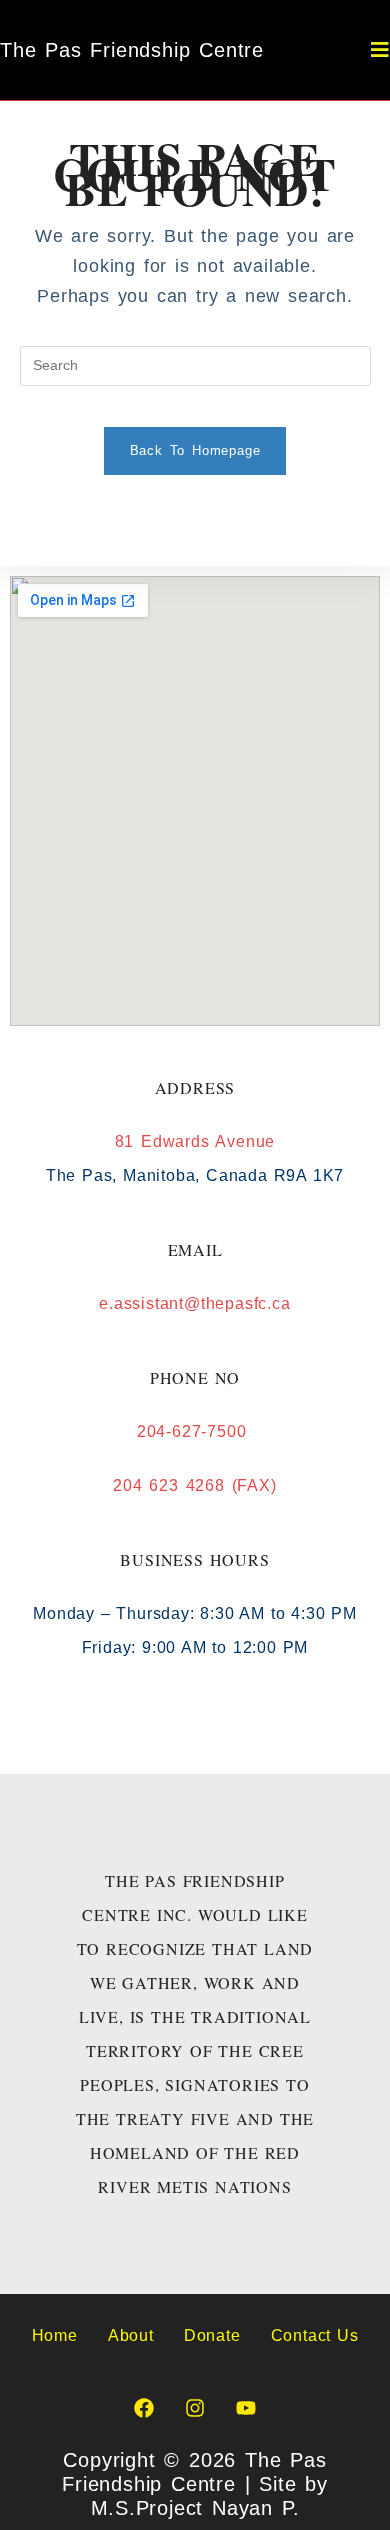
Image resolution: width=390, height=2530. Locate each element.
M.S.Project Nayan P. (195, 2508)
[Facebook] (144, 2408)
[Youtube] (246, 2408)
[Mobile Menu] (380, 50)
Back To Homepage (195, 450)
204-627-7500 (195, 1431)
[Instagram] (195, 2408)
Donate (212, 2335)
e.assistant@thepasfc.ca (194, 1303)
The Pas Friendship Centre (132, 50)
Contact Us (315, 2335)
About (131, 2335)
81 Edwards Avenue (195, 1141)
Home (55, 2335)
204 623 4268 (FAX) (194, 1485)
